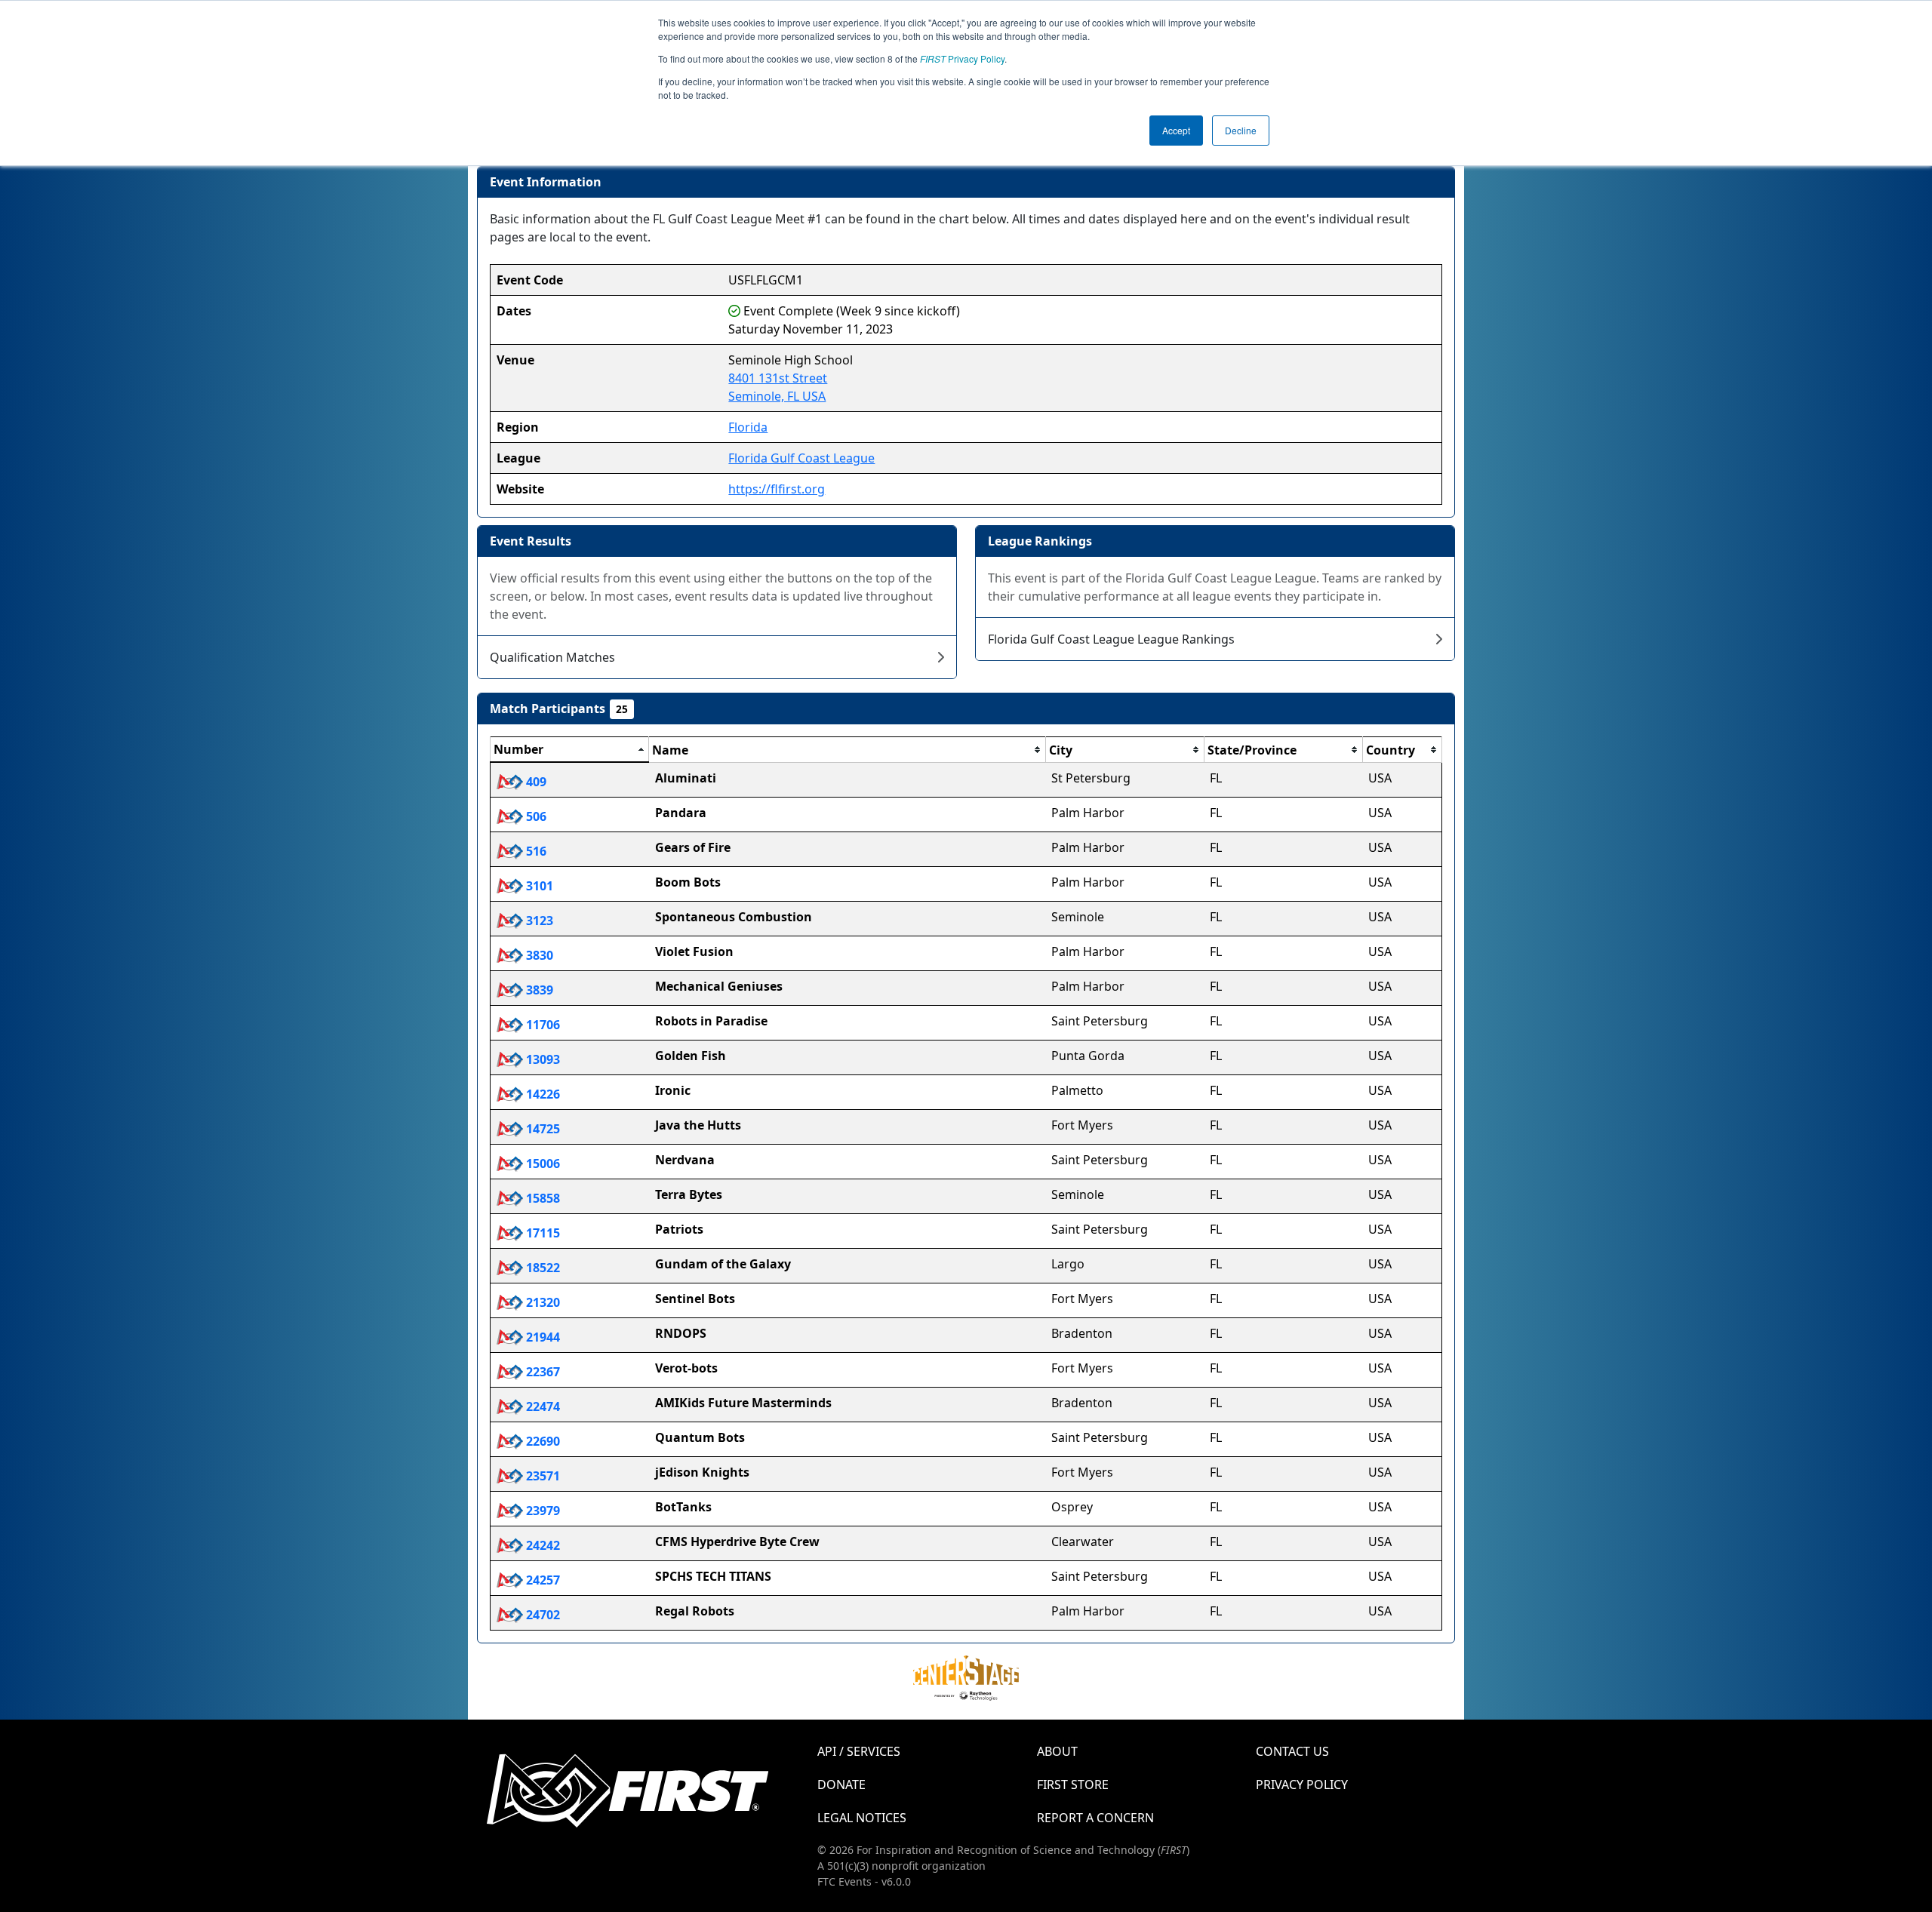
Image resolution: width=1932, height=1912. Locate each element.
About (1057, 1751)
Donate (841, 1784)
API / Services (859, 1751)
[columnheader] (570, 750)
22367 (541, 1372)
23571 (541, 1476)
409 (535, 782)
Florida (748, 427)
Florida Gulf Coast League (801, 458)
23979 (541, 1511)
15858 (541, 1198)
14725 (541, 1129)
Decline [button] (1241, 130)
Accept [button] (1176, 130)
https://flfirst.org (777, 489)
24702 (541, 1615)
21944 (541, 1337)
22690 (541, 1441)
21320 (541, 1302)
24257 (541, 1580)
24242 (541, 1545)
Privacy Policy (962, 58)
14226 (541, 1094)
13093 (541, 1059)
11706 (541, 1025)
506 (535, 816)
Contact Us (1292, 1751)
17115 (541, 1233)
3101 (538, 886)
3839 (538, 990)
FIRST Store (1073, 1784)
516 (535, 851)
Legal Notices (862, 1818)
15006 (541, 1163)
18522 (541, 1268)
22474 (541, 1406)
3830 (538, 955)
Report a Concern (1095, 1818)
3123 (538, 921)
